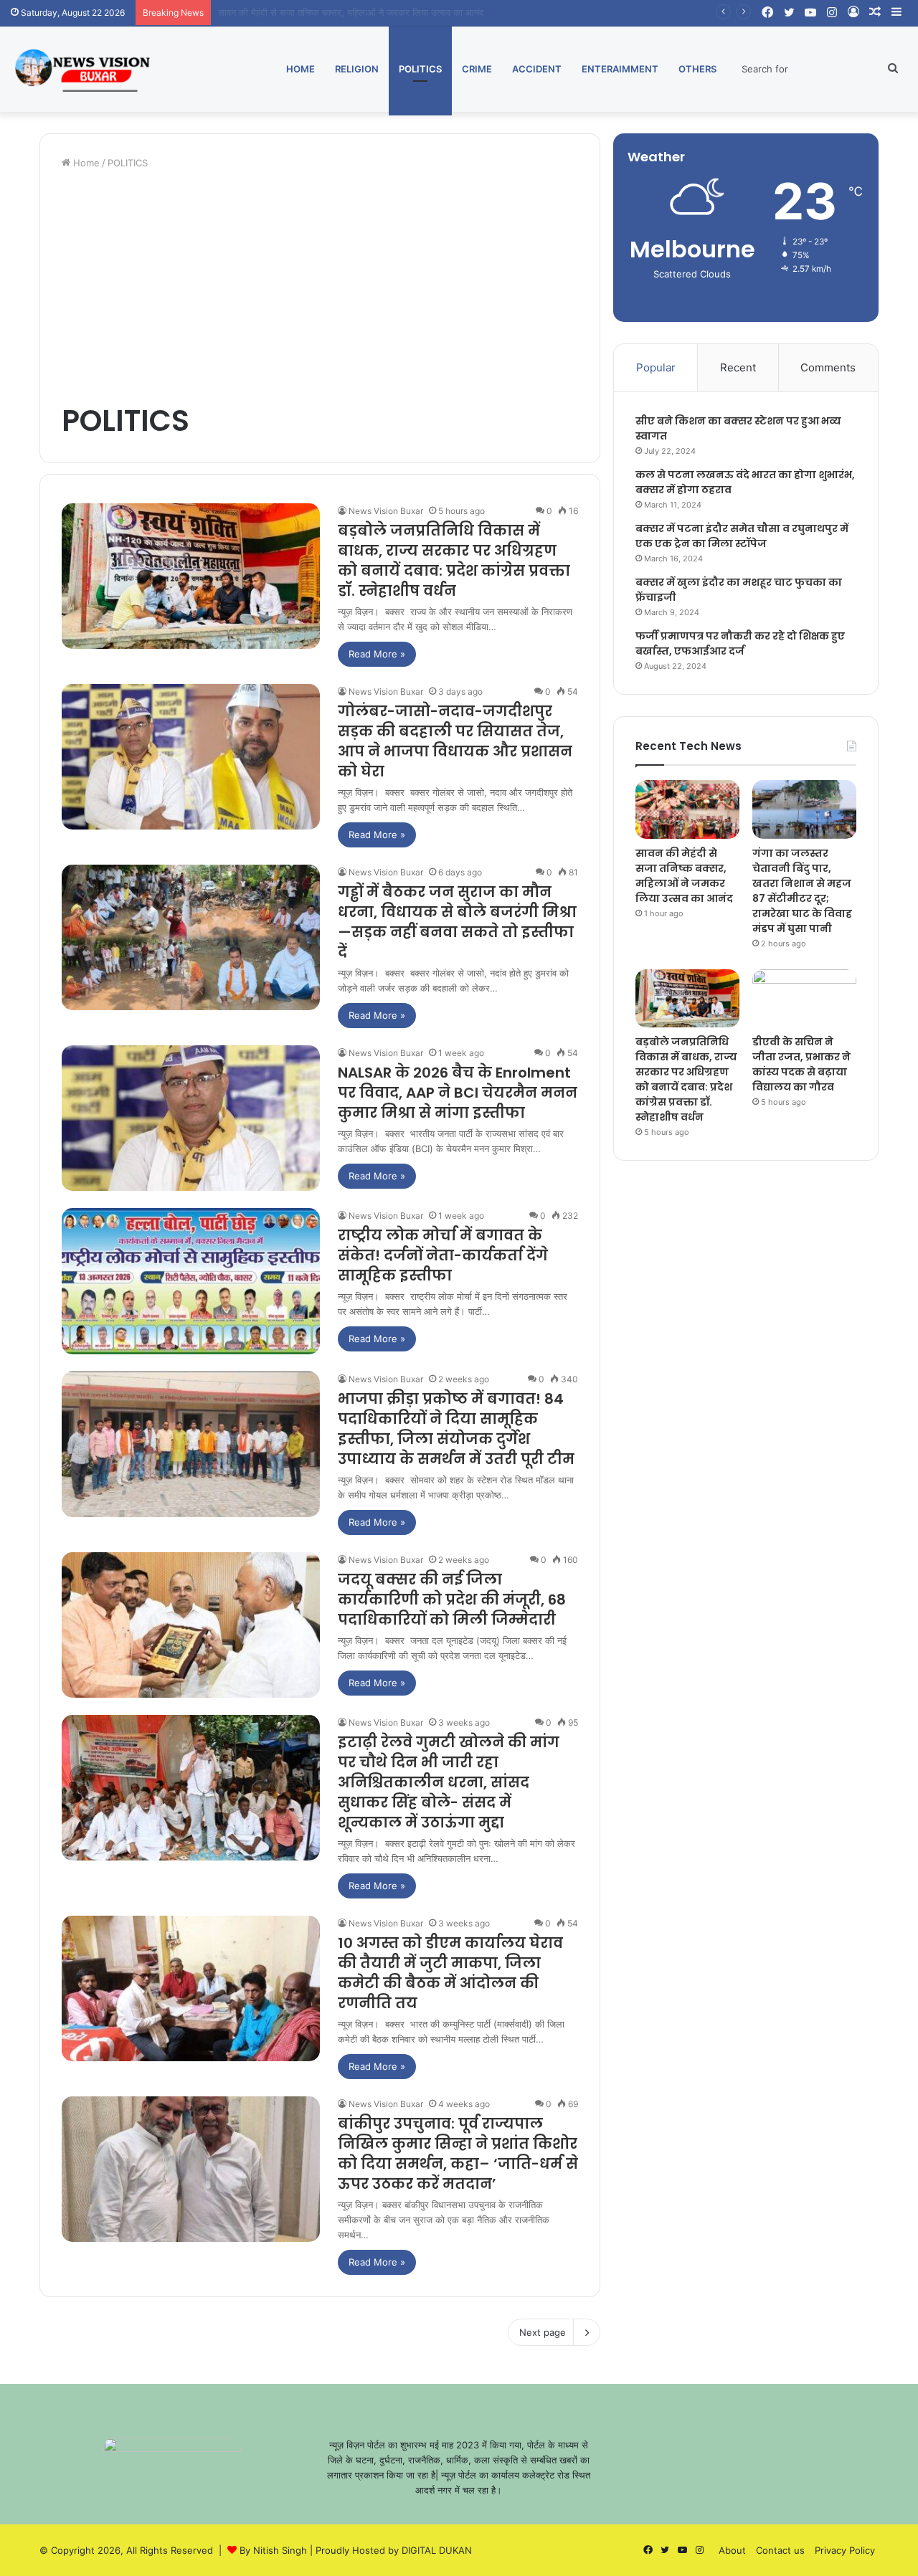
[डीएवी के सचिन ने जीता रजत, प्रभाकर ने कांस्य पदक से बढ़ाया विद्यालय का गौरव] (804, 999)
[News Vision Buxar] (82, 69)
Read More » (377, 654)
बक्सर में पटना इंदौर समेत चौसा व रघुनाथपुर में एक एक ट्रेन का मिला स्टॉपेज (742, 536)
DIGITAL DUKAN (437, 2550)
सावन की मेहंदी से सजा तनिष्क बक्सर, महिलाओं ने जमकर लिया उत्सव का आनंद (684, 876)
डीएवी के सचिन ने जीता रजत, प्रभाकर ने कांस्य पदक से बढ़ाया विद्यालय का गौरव (801, 1064)
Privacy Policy (845, 2550)
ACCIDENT (537, 69)
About (732, 2550)
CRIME (477, 69)
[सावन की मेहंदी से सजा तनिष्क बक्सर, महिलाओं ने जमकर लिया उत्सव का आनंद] (687, 809)
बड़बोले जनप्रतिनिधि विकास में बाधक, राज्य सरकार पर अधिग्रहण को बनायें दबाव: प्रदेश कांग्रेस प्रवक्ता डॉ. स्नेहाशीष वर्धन (454, 561)
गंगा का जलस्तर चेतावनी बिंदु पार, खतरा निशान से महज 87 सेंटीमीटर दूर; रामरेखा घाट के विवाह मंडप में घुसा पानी (408, 12)
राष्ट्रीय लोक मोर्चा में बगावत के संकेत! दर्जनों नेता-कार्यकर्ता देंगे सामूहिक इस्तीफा (443, 1255)
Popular (656, 367)
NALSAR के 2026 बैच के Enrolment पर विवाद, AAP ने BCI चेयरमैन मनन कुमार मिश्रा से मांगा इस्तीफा (458, 1093)
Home (301, 69)
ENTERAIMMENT (620, 69)
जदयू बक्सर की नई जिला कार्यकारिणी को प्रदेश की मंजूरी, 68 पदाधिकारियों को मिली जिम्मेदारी (452, 1600)
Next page (543, 2332)
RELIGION (357, 69)
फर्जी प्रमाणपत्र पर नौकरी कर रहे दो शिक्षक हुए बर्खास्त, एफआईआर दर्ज (740, 643)
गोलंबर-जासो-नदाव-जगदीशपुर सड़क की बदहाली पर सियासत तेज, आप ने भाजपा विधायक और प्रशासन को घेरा (455, 741)
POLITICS (420, 69)
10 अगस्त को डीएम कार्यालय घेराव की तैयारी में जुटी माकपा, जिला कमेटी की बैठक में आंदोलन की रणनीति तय (450, 1973)
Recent (738, 367)
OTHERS (697, 69)
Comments (828, 367)
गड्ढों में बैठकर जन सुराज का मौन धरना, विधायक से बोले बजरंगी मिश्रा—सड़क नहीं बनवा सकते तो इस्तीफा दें (457, 922)
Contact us (780, 2550)
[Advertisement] (320, 285)
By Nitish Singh (273, 2550)
